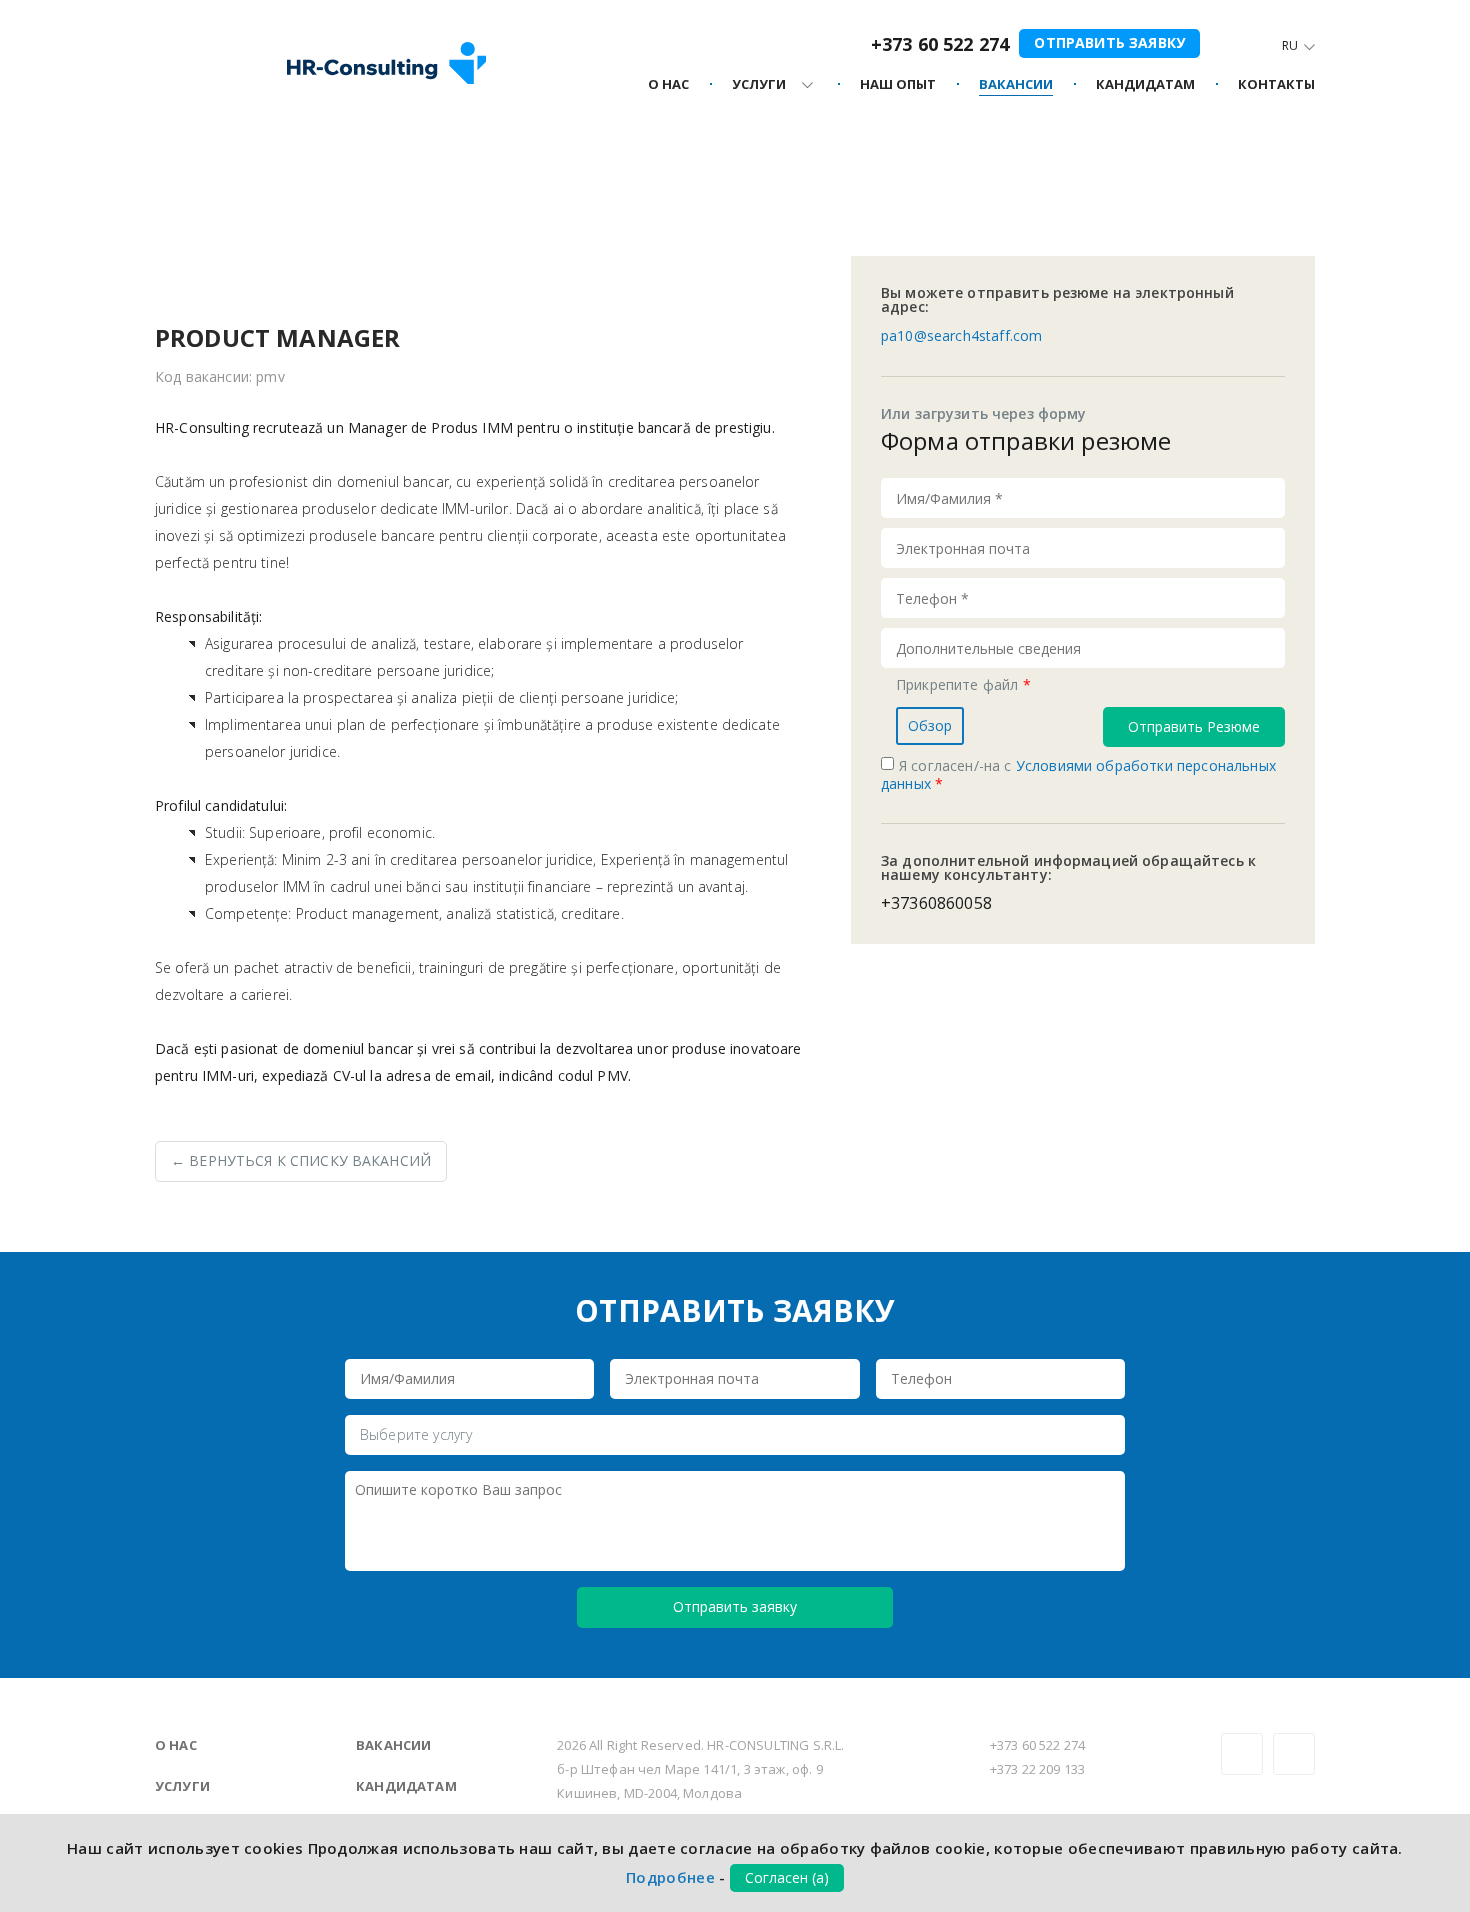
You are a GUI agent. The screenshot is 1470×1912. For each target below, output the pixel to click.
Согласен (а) (787, 1877)
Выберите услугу (416, 1434)
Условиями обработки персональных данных (1078, 774)
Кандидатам (406, 1786)
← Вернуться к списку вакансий (301, 1160)
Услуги (182, 1786)
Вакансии (393, 1745)
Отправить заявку (1109, 42)
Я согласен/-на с (1078, 774)
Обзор (930, 725)
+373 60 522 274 (940, 44)
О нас (176, 1745)
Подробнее (670, 1877)
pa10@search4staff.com (961, 335)
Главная (181, 179)
